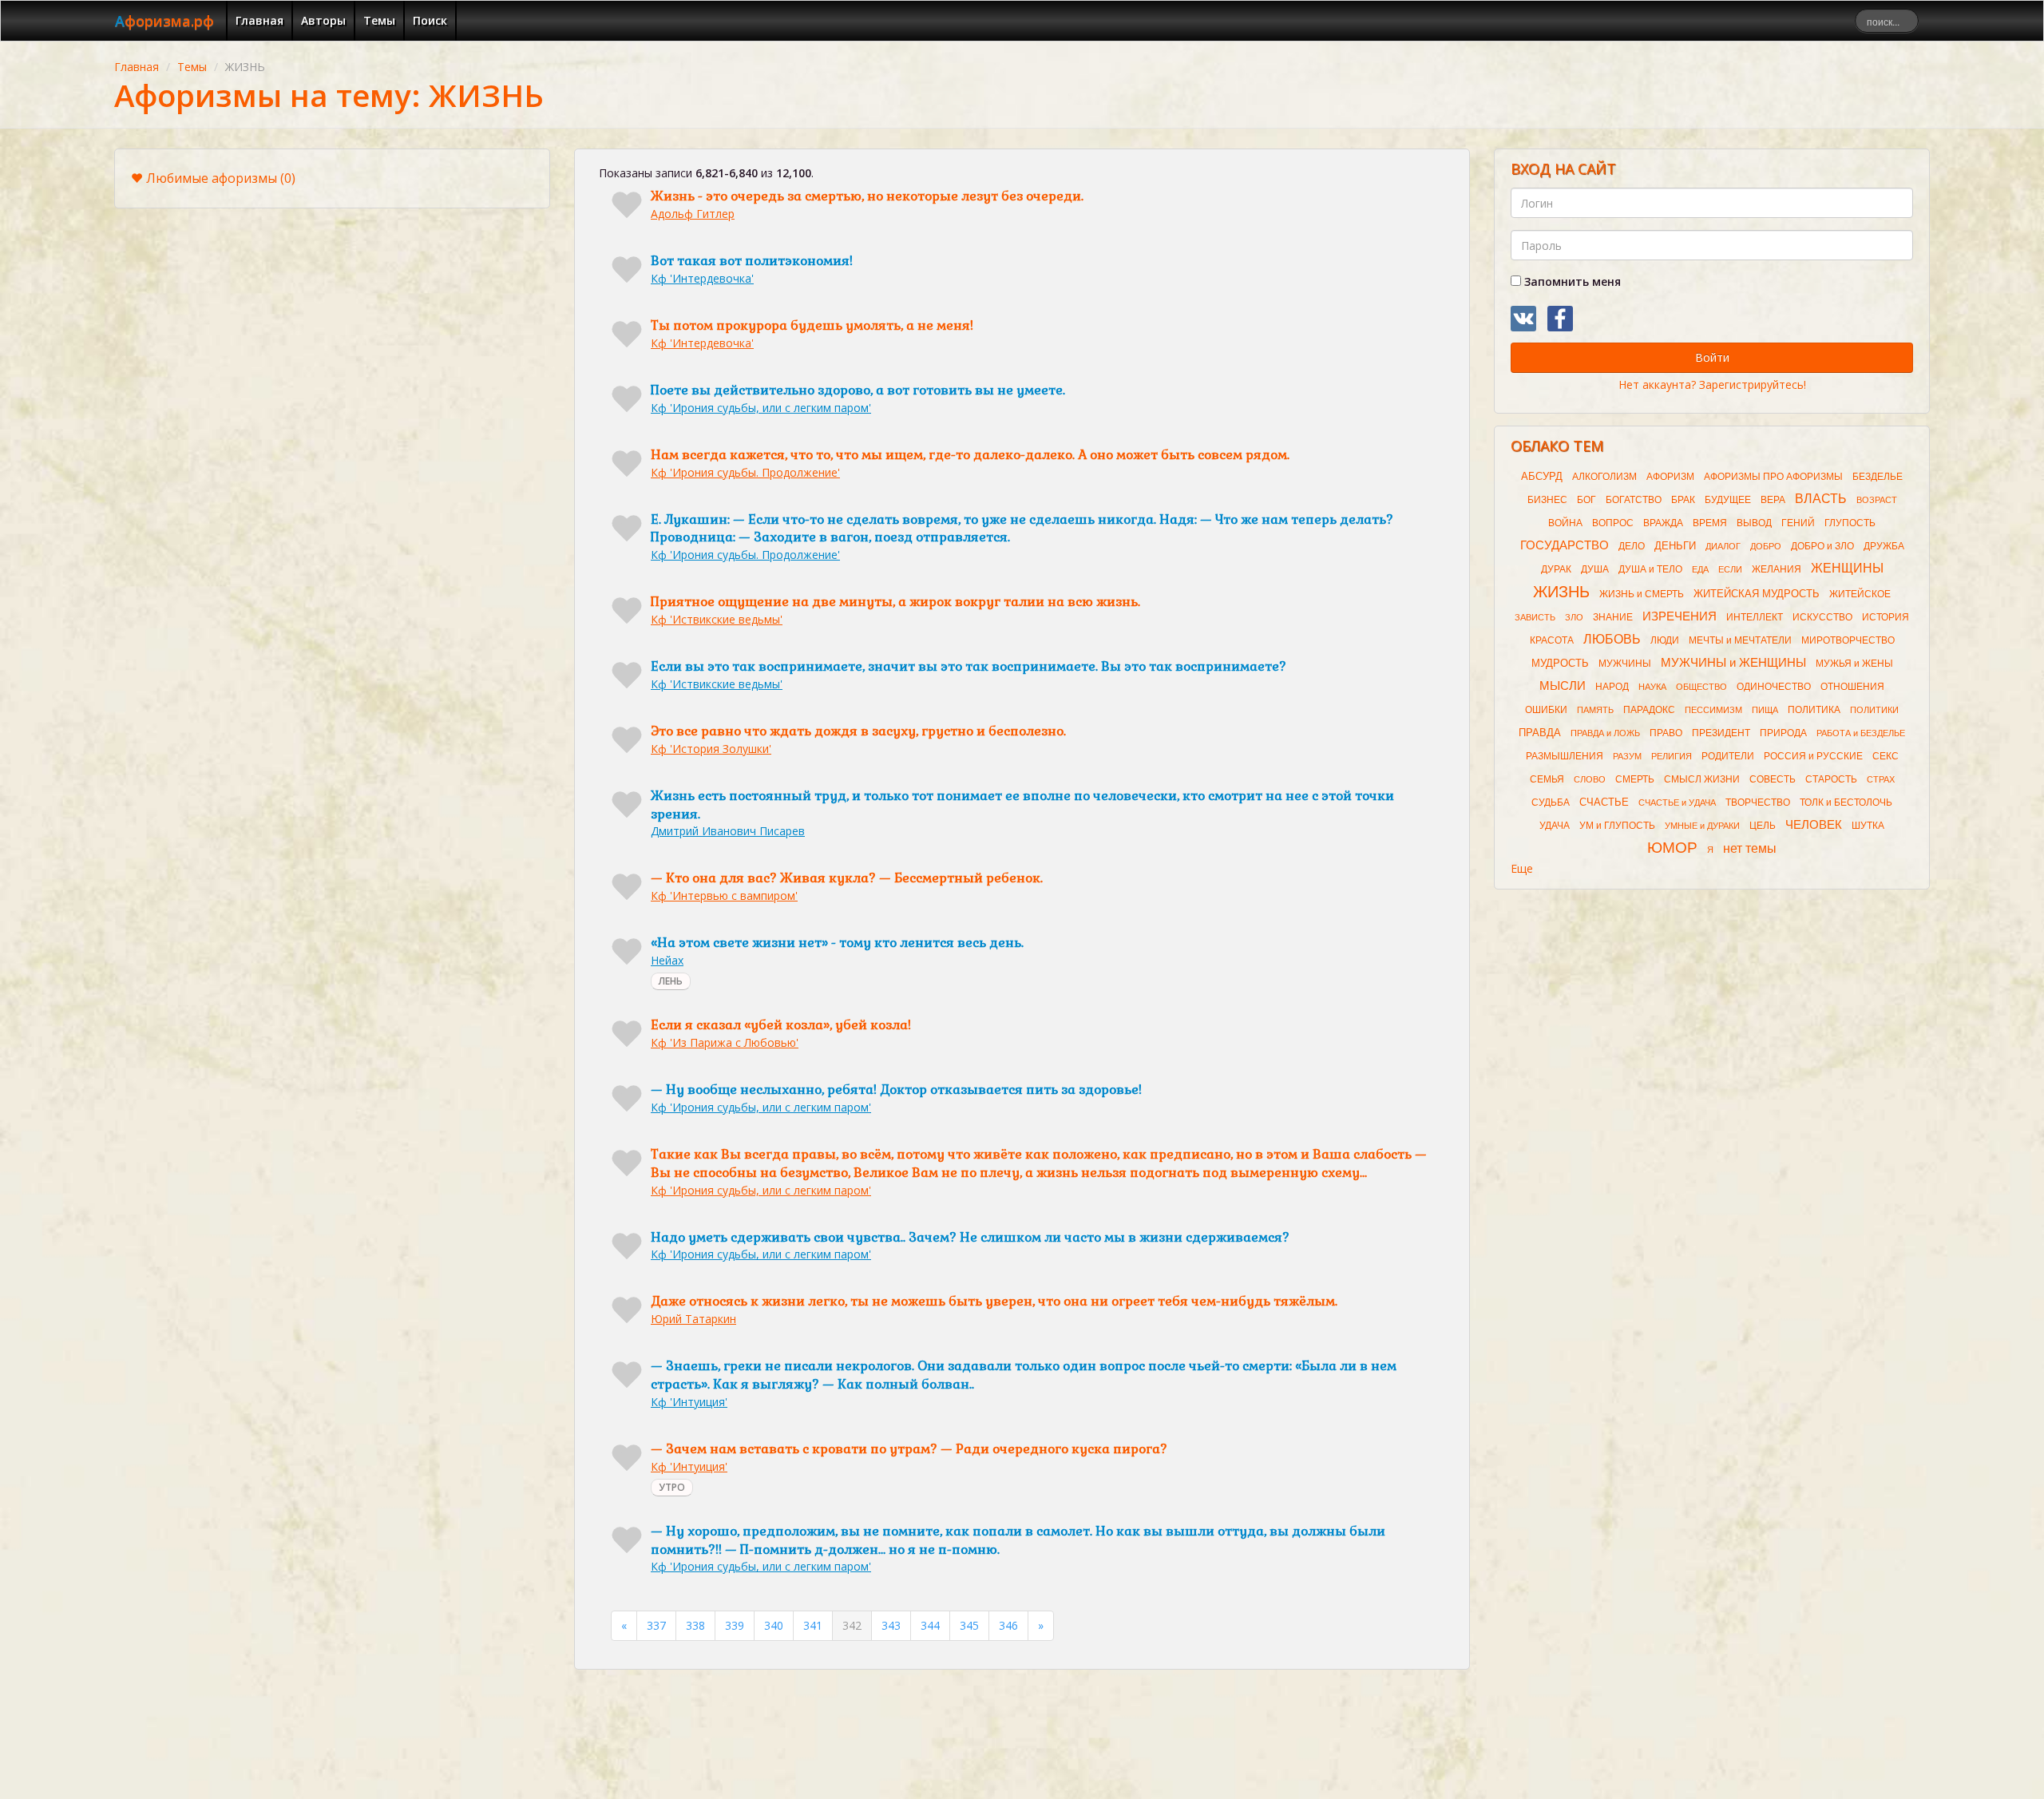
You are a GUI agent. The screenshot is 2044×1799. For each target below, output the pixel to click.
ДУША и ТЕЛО (1650, 569)
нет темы (1750, 848)
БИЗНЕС (1547, 500)
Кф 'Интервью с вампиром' (724, 896)
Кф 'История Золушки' (711, 749)
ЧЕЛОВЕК (1814, 825)
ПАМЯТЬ (1595, 710)
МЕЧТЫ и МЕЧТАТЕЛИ (1740, 640)
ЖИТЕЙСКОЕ (1860, 594)
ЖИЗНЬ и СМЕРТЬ (1642, 594)
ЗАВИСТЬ (1535, 617)
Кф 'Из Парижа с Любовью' (725, 1042)
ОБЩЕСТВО (1701, 687)
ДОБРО (1766, 546)
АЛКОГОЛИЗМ (1604, 477)
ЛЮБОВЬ (1612, 639)
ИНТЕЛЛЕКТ (1755, 617)
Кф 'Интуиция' (689, 1402)
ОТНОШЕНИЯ (1852, 687)
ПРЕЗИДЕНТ (1721, 733)
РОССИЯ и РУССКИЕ (1813, 756)
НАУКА (1652, 687)
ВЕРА (1773, 500)
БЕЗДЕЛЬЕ (1878, 477)
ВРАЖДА (1663, 523)
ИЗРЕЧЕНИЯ (1680, 616)
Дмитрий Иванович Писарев (728, 831)
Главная (259, 20)
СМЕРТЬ (1635, 779)
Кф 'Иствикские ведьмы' (717, 619)
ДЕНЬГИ (1675, 546)
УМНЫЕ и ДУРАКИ (1702, 826)
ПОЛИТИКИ (1874, 710)
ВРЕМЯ (1710, 523)
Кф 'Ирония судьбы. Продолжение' (745, 472)
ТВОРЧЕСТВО (1758, 802)
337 (656, 1625)
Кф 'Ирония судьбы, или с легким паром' (761, 408)
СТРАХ (1881, 779)
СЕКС (1886, 756)
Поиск (430, 20)
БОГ (1586, 500)
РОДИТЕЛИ (1728, 756)
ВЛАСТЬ (1821, 499)
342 (852, 1625)
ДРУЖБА (1884, 546)
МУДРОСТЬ (1560, 663)
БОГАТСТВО (1634, 500)
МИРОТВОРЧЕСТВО (1848, 640)
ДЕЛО (1632, 546)
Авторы (323, 20)
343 (891, 1625)
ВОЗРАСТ (1877, 500)
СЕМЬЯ (1547, 779)
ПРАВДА (1540, 733)
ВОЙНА (1565, 523)
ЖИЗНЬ (1561, 592)
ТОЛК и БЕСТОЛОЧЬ (1846, 802)
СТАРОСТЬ (1831, 779)
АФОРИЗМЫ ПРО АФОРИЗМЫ (1773, 477)
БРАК (1683, 500)
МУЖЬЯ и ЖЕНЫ (1854, 664)
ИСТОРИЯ (1886, 617)
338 (695, 1625)
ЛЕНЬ (671, 981)
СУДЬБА (1551, 802)
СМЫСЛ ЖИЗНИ (1702, 779)
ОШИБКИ (1546, 710)
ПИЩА (1765, 710)
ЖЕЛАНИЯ (1777, 569)
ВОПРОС (1613, 523)
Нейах (667, 960)
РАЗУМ (1627, 756)
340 (774, 1625)
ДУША (1595, 569)
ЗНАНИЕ (1613, 617)
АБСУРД (1542, 476)
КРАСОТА (1552, 640)
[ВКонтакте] (1523, 319)
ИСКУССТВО (1822, 617)
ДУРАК (1556, 569)
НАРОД (1612, 687)
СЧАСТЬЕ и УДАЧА (1677, 802)
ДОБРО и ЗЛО (1822, 546)
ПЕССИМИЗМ (1713, 710)
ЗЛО (1574, 617)
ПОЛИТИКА (1814, 710)
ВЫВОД (1754, 523)
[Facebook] (1560, 319)
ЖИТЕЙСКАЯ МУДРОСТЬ (1757, 594)
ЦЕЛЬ (1763, 826)
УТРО (672, 1487)
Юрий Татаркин (693, 1319)
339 (735, 1625)
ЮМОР (1672, 848)
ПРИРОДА (1783, 733)
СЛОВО (1590, 779)
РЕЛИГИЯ (1672, 756)
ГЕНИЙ (1798, 523)
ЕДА (1700, 569)
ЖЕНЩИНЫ (1847, 568)
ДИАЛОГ (1723, 546)
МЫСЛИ (1563, 686)
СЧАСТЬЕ (1604, 802)
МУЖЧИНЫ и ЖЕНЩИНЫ (1733, 663)
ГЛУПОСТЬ (1850, 523)
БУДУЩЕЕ (1728, 500)
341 (813, 1625)
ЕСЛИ (1730, 569)
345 (969, 1625)
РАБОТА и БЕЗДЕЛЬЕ (1861, 733)
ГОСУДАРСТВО (1565, 545)
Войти (1712, 357)
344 (930, 1625)
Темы (379, 20)
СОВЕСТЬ (1773, 779)
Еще (1522, 868)
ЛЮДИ (1665, 640)
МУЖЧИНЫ (1625, 664)
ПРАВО (1666, 733)
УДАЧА (1555, 826)
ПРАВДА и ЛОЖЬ (1605, 733)
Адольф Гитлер (693, 214)
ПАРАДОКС (1649, 710)
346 (1008, 1625)
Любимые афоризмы (221, 178)
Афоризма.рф (164, 21)
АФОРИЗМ (1670, 477)
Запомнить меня (1571, 281)
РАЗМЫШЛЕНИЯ (1565, 756)
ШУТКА (1868, 826)
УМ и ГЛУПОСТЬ (1617, 826)
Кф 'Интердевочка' (702, 278)
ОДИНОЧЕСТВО (1774, 687)
